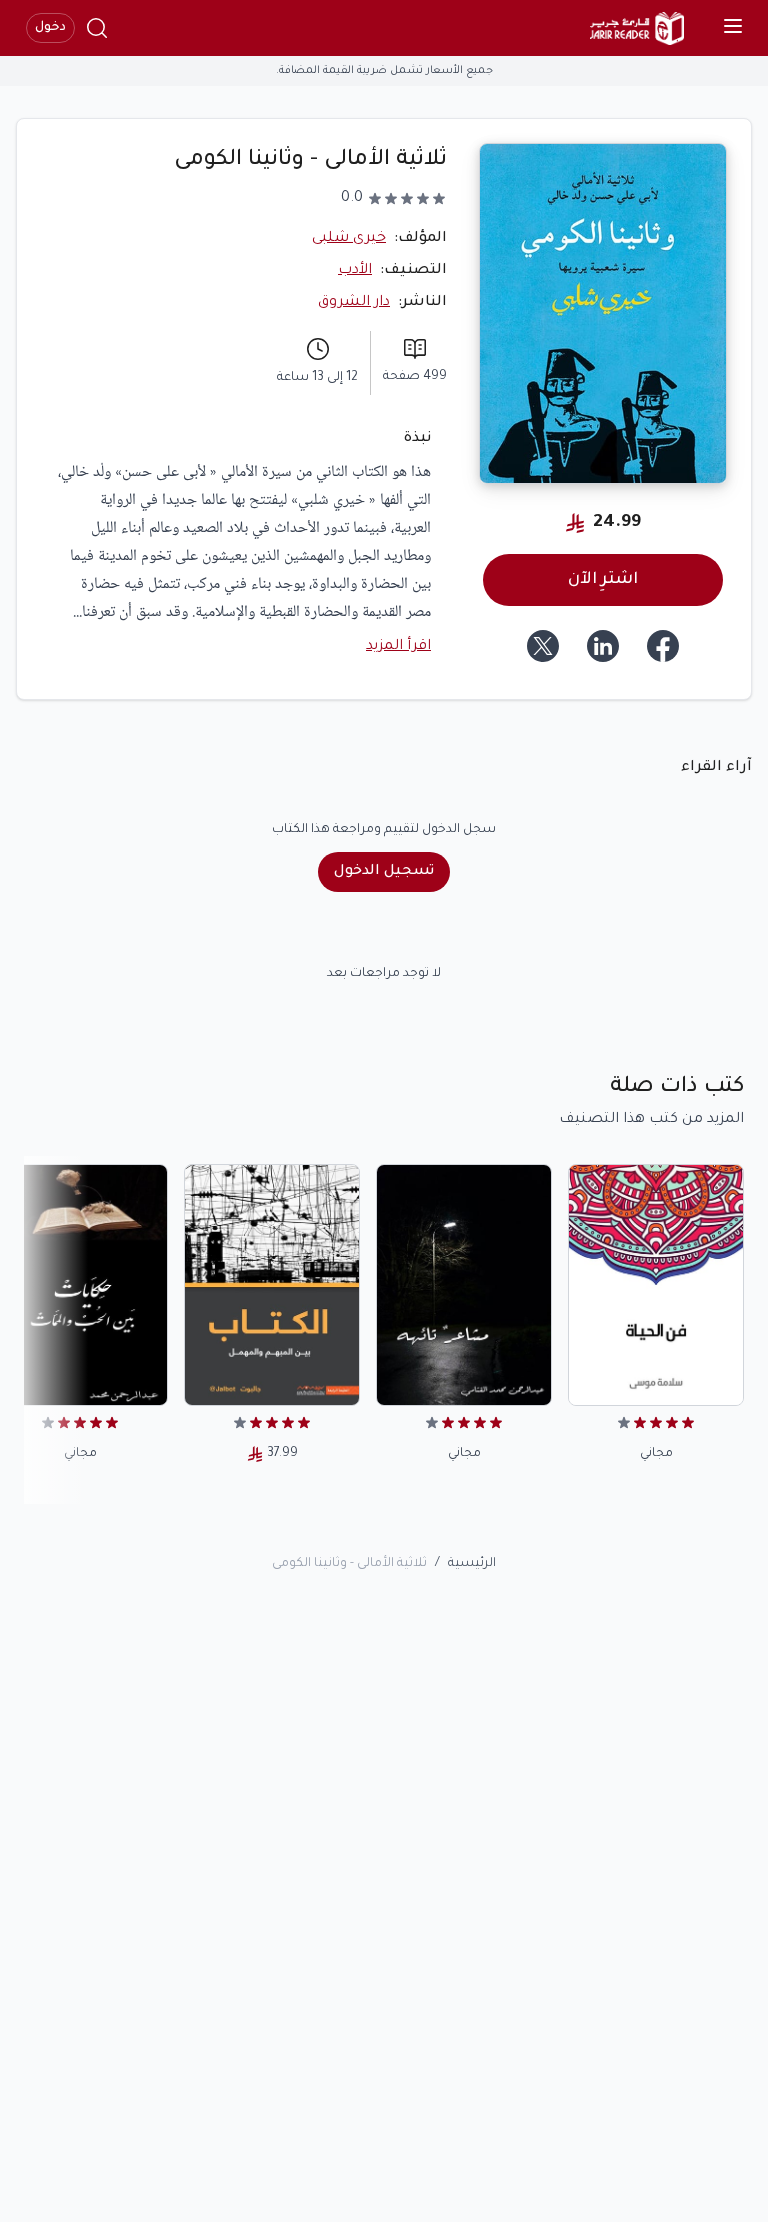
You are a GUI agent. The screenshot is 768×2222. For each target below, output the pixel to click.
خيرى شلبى (349, 239)
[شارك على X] (543, 646)
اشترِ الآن (603, 580)
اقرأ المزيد (398, 647)
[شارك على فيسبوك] (663, 646)
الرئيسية (472, 1564)
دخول (50, 28)
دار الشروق (354, 303)
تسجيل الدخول (384, 872)
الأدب (355, 271)
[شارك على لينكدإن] (603, 646)
